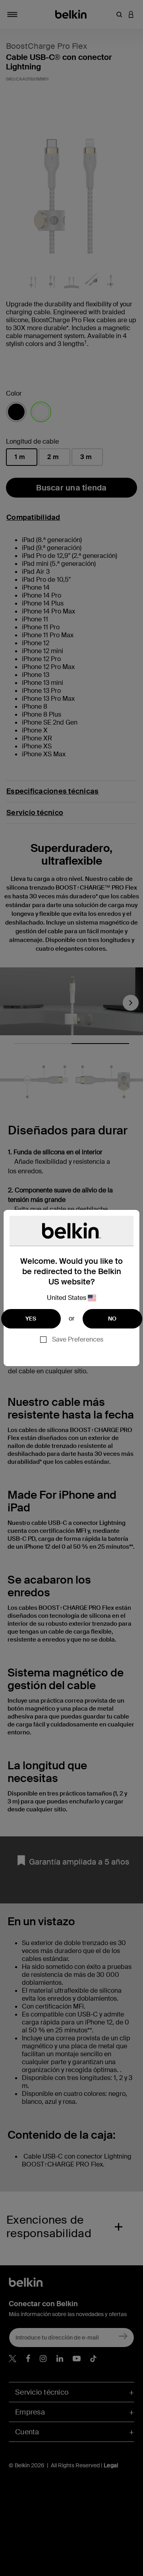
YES (31, 1319)
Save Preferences (78, 1339)
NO (112, 1319)
